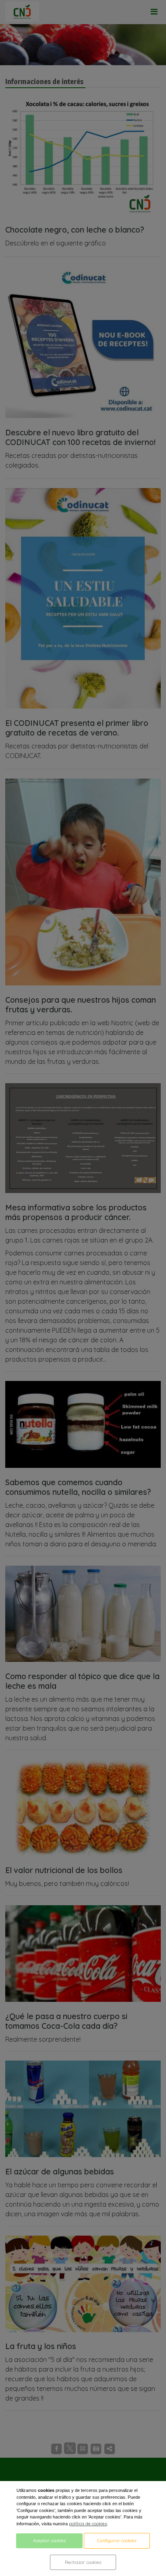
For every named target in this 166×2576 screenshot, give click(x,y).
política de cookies (88, 2524)
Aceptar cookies (49, 2541)
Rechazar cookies (83, 2562)
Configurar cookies (117, 2541)
